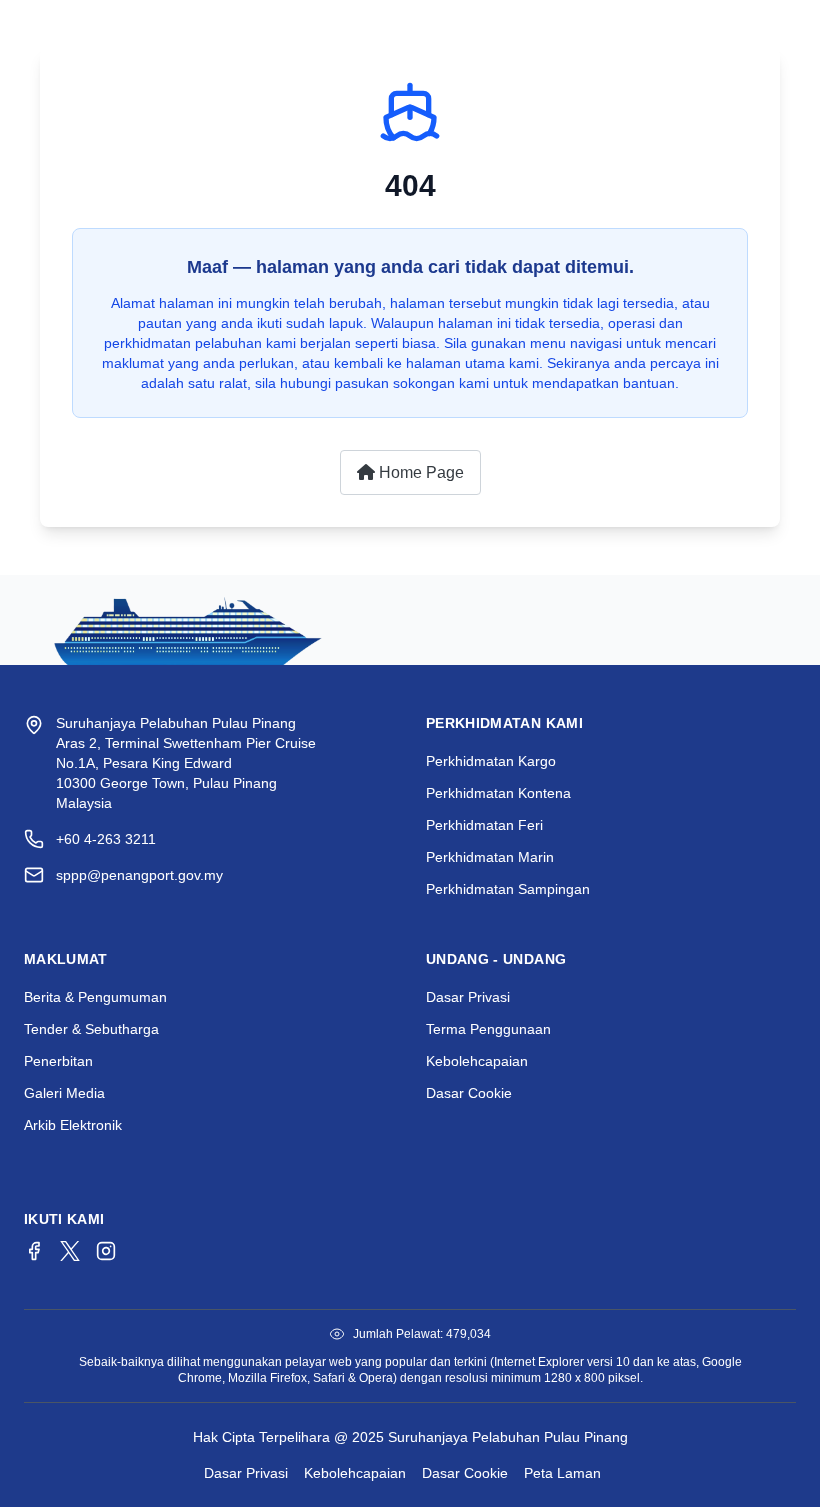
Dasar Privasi (468, 997)
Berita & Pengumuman (95, 997)
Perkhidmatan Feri (484, 825)
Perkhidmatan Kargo (491, 761)
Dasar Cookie (469, 1093)
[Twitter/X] (70, 1251)
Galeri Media (64, 1093)
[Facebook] (34, 1251)
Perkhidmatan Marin (490, 857)
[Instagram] (106, 1251)
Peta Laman (562, 1473)
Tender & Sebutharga (91, 1029)
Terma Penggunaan (488, 1029)
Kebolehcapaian (477, 1061)
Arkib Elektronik (73, 1125)
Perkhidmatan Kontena (498, 793)
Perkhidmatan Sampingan (508, 889)
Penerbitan (58, 1061)
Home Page (419, 472)
